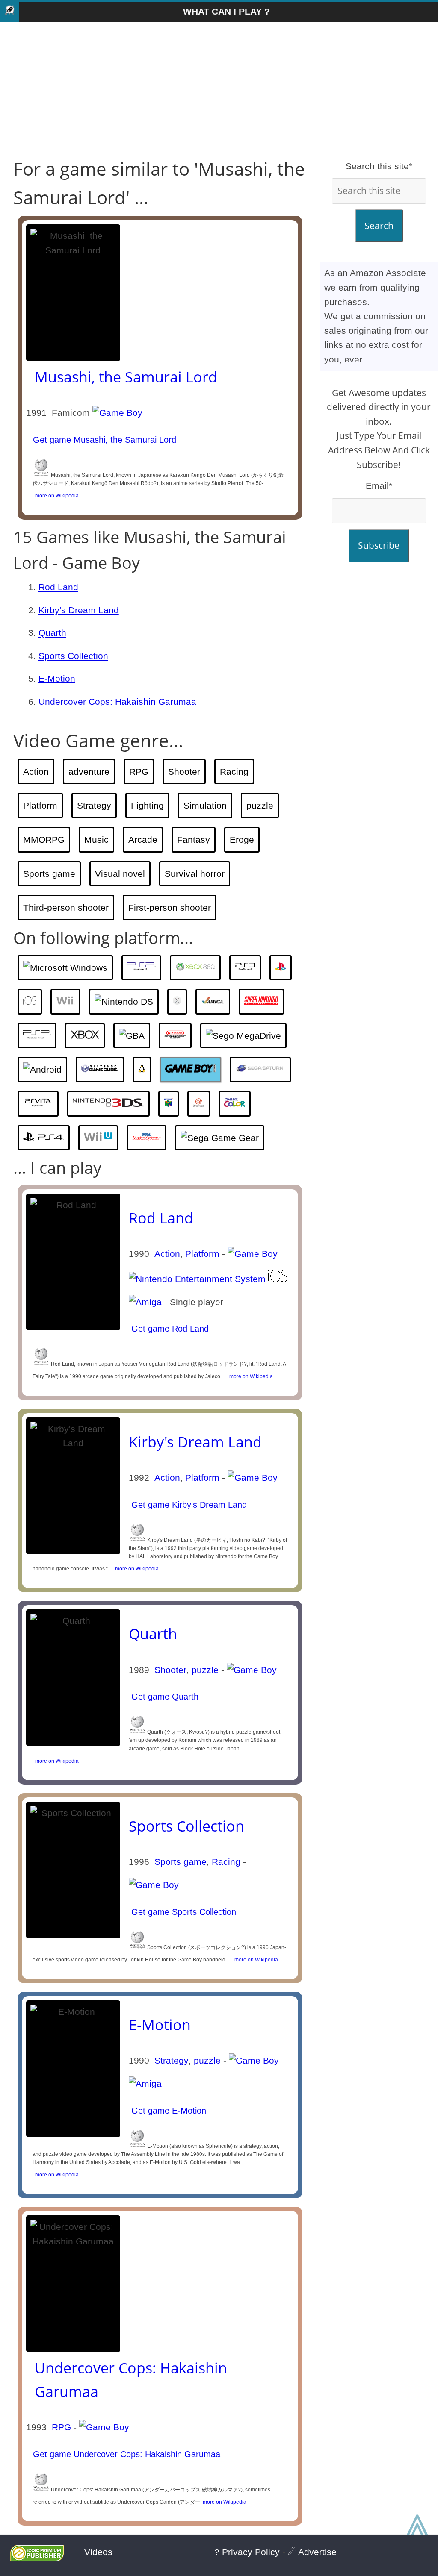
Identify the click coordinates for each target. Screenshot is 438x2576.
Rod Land (58, 587)
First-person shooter (170, 907)
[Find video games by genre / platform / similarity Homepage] (9, 12)
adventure (89, 772)
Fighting (147, 805)
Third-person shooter (66, 907)
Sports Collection (73, 656)
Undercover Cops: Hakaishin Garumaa (117, 701)
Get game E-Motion (167, 2111)
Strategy (94, 805)
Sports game (49, 874)
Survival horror (195, 874)
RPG (139, 772)
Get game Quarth (164, 1697)
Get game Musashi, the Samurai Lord (103, 440)
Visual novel (120, 874)
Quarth (52, 633)
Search (379, 226)
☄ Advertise (312, 2552)
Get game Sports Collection (182, 1912)
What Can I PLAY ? (226, 11)
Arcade (143, 840)
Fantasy (194, 840)
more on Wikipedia (56, 496)
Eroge (242, 840)
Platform (40, 805)
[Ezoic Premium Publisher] (37, 2558)
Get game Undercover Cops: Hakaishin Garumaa (125, 2454)
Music (96, 840)
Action (36, 772)
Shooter (184, 772)
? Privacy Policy (247, 2552)
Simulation (205, 805)
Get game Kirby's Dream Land (188, 1505)
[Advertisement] (219, 90)
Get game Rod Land (169, 1329)
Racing (234, 772)
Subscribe (379, 545)
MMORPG (44, 840)
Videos (98, 2552)
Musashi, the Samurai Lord (126, 377)
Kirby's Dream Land (79, 610)
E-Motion (57, 678)
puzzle (260, 805)
